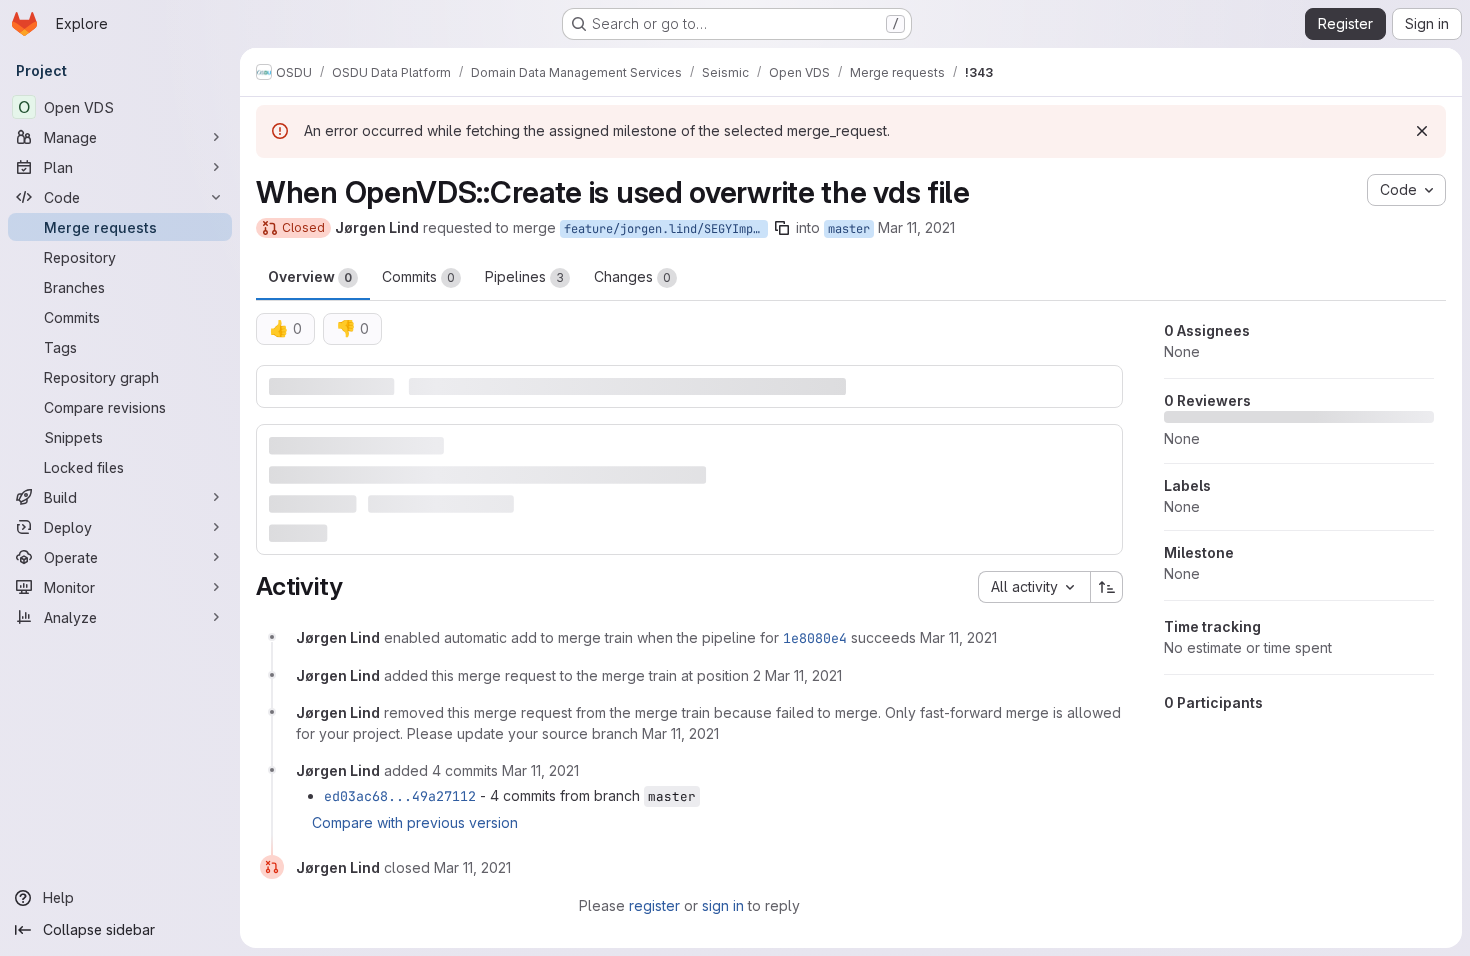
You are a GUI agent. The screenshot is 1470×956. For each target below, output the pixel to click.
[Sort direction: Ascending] (1107, 587)
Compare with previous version (415, 822)
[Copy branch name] (782, 228)
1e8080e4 (815, 638)
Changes (632, 276)
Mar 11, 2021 (916, 227)
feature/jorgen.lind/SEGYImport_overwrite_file (666, 229)
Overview (310, 276)
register (654, 905)
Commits (418, 276)
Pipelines (524, 276)
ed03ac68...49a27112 (400, 796)
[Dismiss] (1422, 131)
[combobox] (1034, 587)
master (849, 229)
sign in (723, 905)
